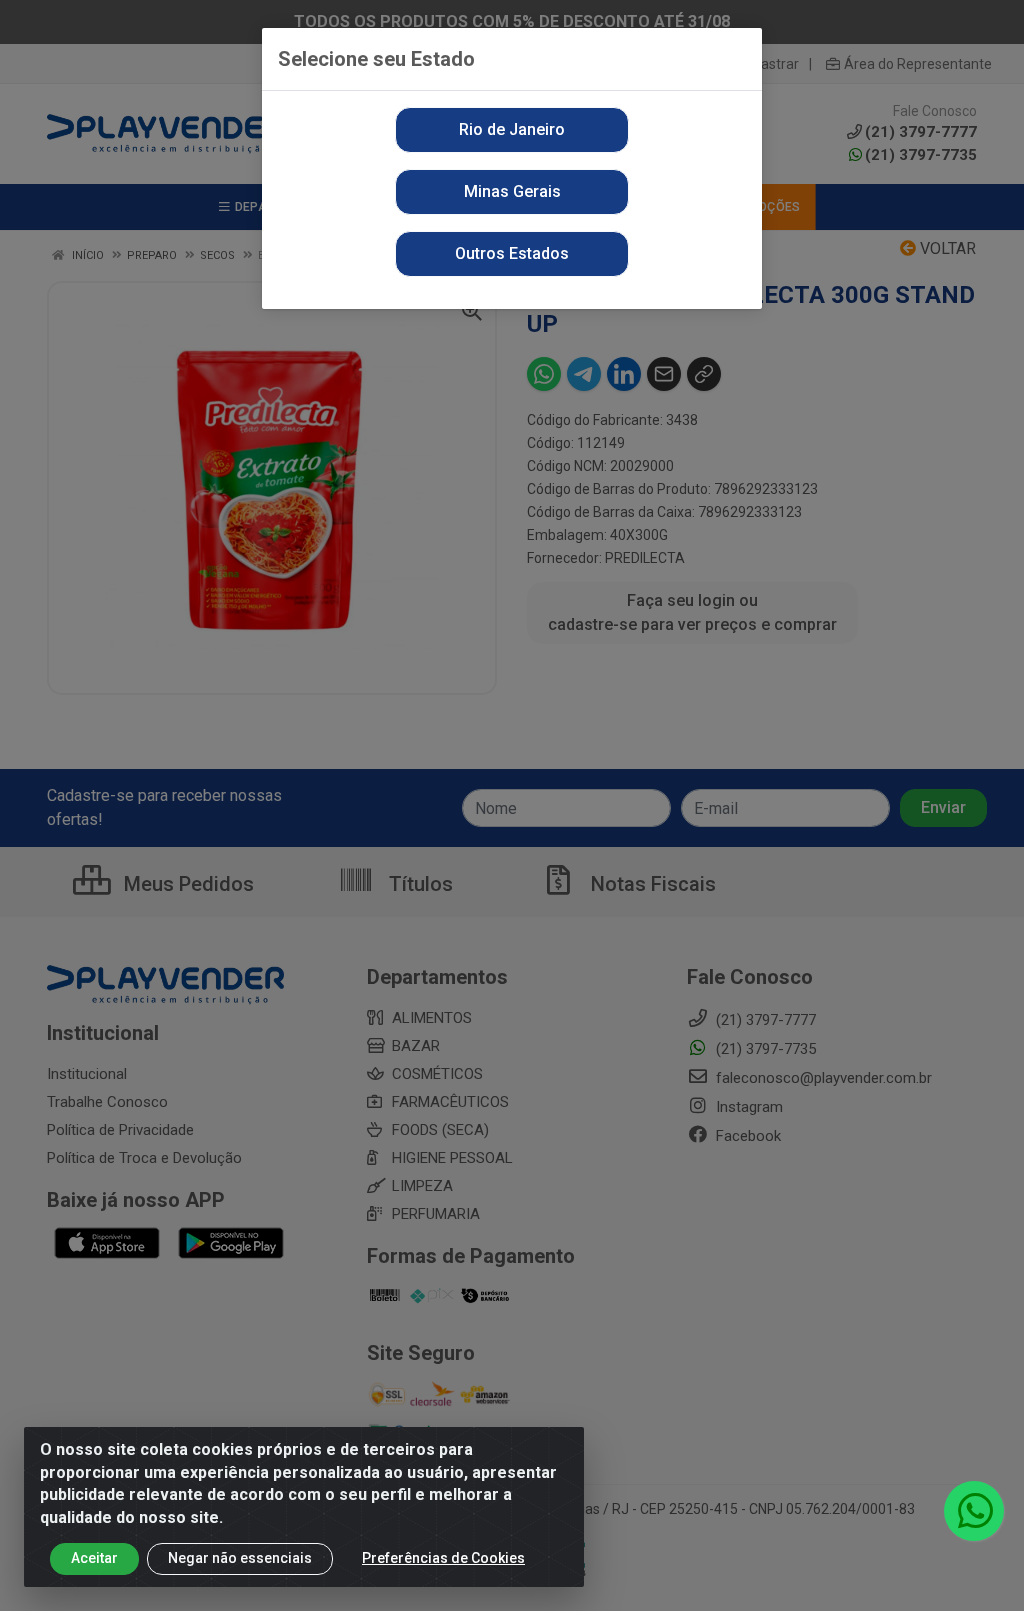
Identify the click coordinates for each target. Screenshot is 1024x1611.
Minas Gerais (512, 191)
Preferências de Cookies (443, 1558)
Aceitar (94, 1558)
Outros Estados (512, 253)
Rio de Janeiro (512, 129)
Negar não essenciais (240, 1558)
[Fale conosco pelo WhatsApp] (974, 1511)
